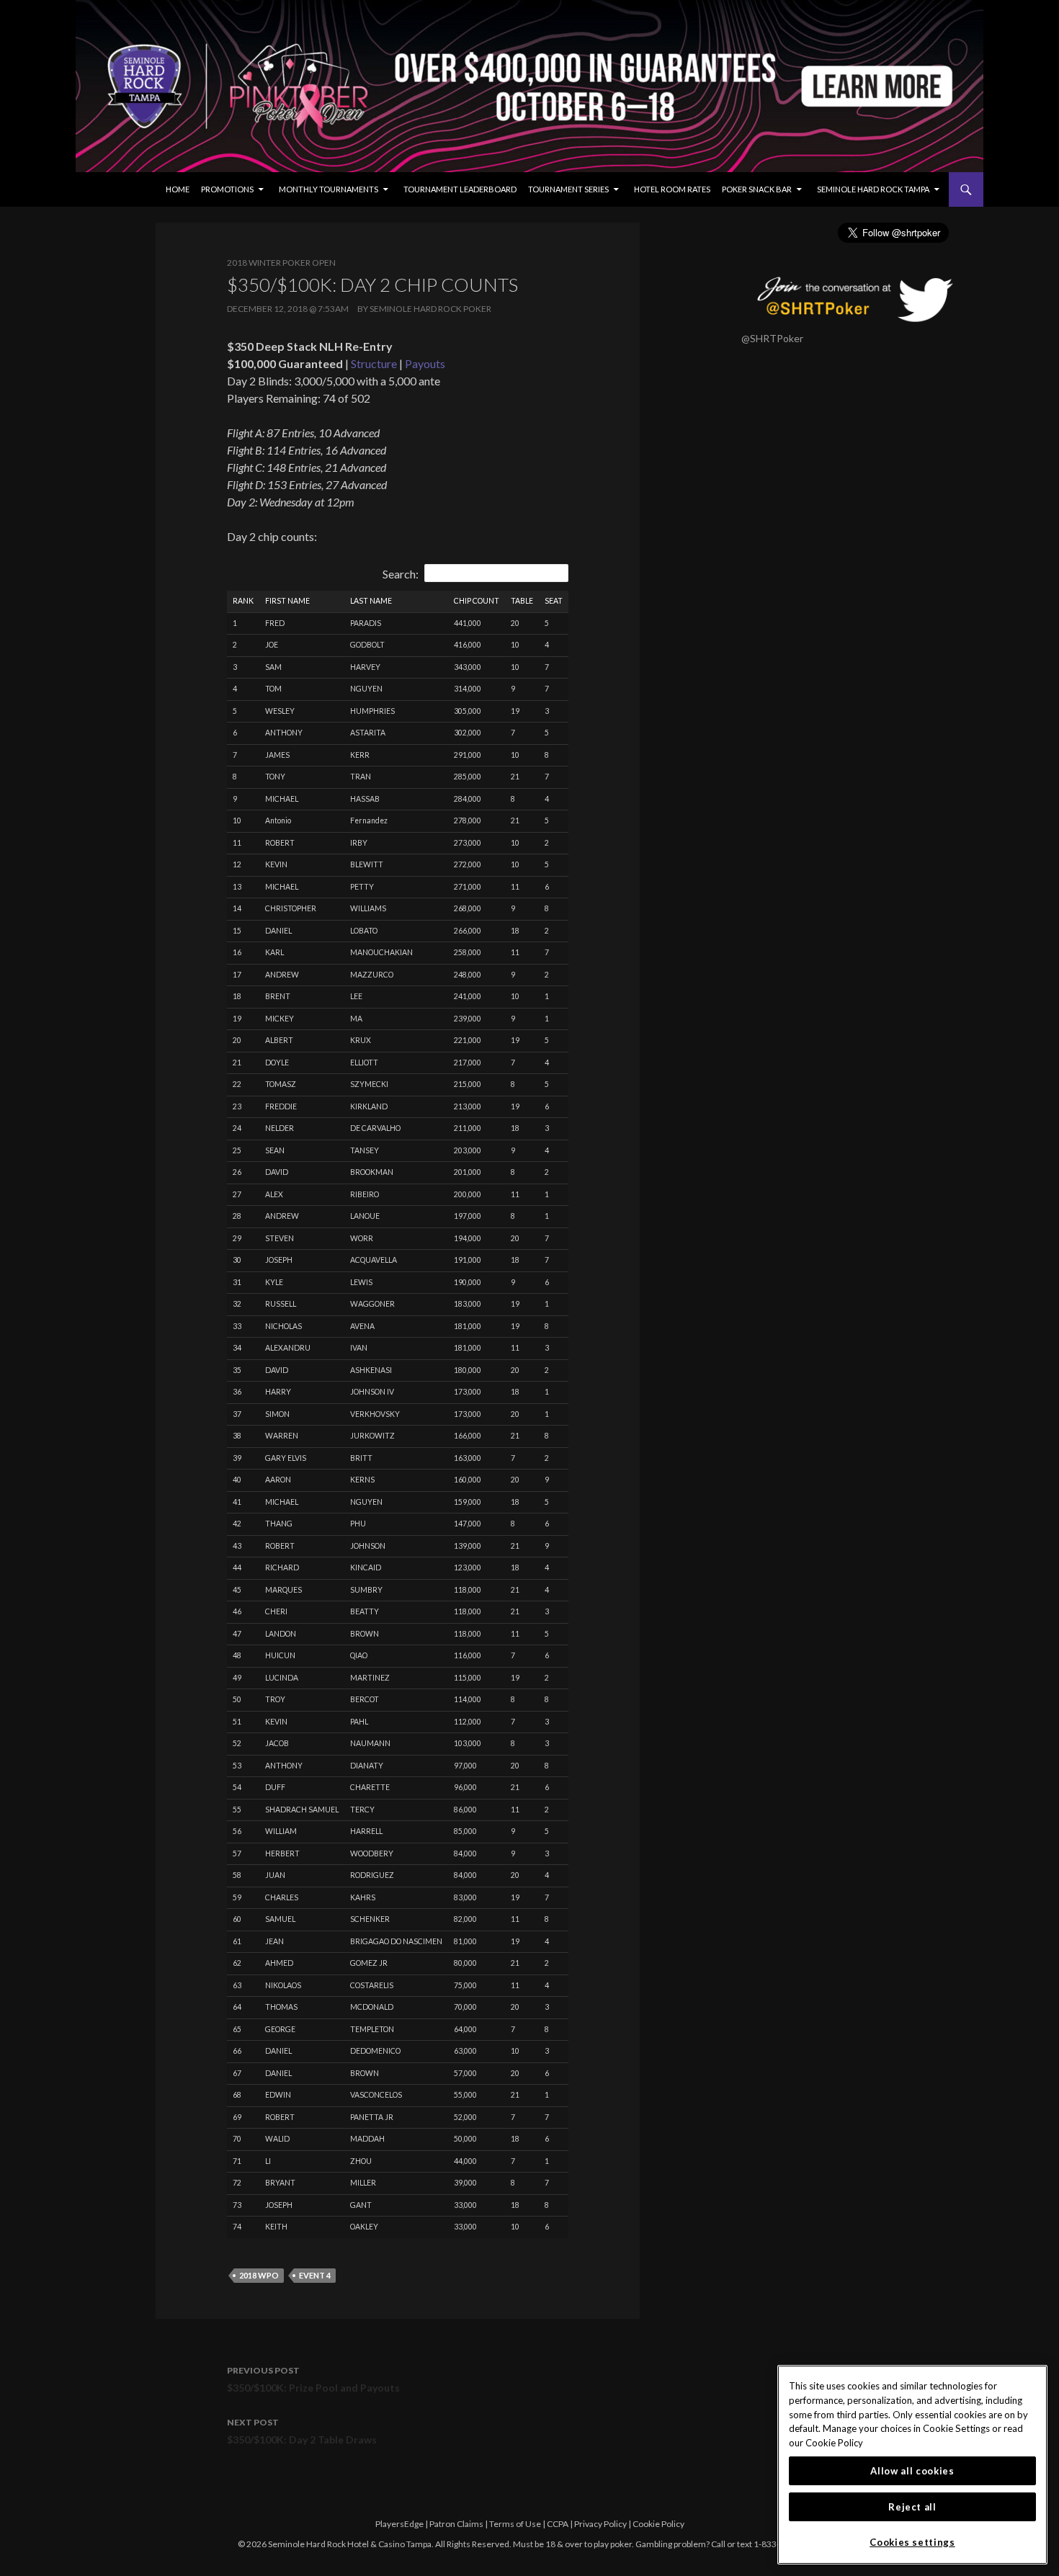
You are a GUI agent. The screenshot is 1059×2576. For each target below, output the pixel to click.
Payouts (425, 363)
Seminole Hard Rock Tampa (873, 189)
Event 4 (315, 2275)
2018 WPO (259, 2275)
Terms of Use (515, 2524)
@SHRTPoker (772, 338)
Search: (401, 574)
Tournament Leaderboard (460, 189)
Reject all (912, 2507)
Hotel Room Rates (672, 189)
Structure (374, 363)
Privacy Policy (600, 2524)
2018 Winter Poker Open (281, 263)
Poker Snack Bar (757, 189)
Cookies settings (912, 2542)
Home (178, 189)
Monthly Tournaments (329, 189)
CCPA (558, 2524)
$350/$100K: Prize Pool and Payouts (313, 2379)
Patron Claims (456, 2524)
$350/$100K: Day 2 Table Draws (302, 2431)
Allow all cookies (912, 2471)
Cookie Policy (658, 2524)
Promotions (227, 189)
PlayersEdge (399, 2524)
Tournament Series (568, 189)
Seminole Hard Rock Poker (430, 309)
